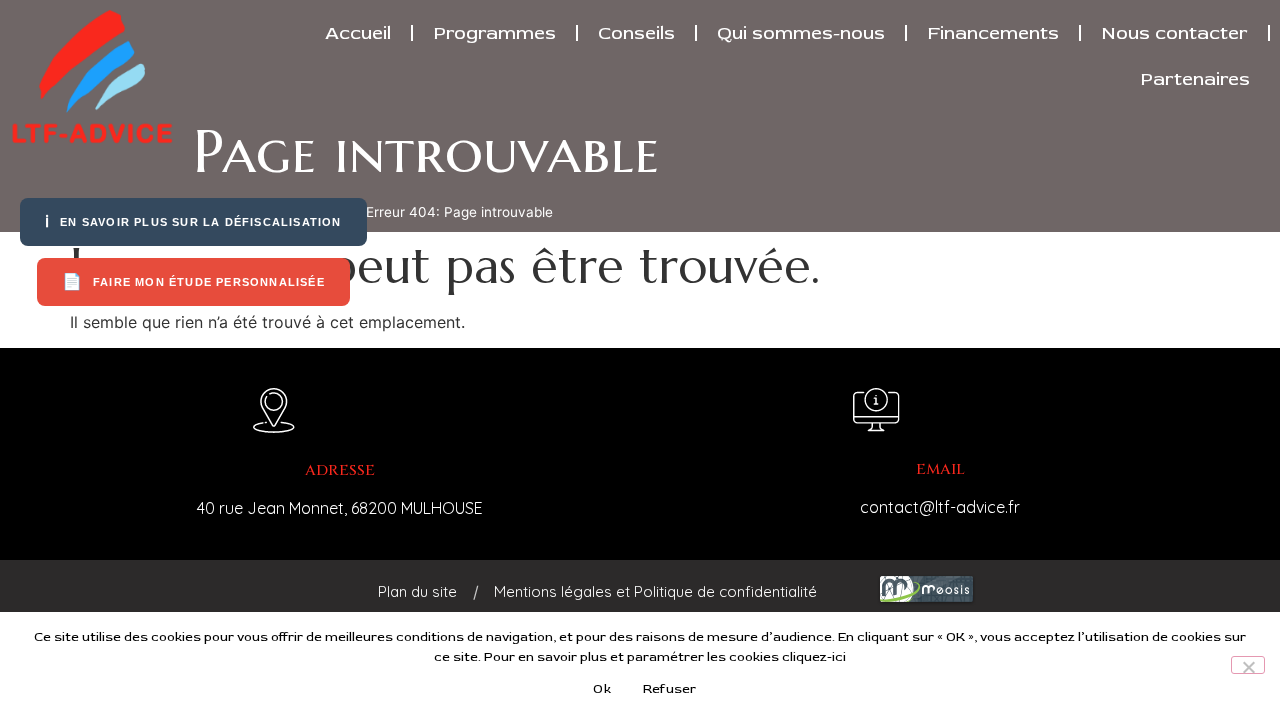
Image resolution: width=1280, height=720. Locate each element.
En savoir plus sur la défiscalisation (193, 221)
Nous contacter (1174, 33)
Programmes (494, 33)
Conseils (636, 33)
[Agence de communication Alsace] (926, 600)
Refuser (670, 689)
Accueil (358, 33)
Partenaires (1195, 79)
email (940, 469)
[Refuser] (1248, 665)
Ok (602, 689)
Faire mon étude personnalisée (193, 281)
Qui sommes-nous (801, 33)
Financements (993, 33)
